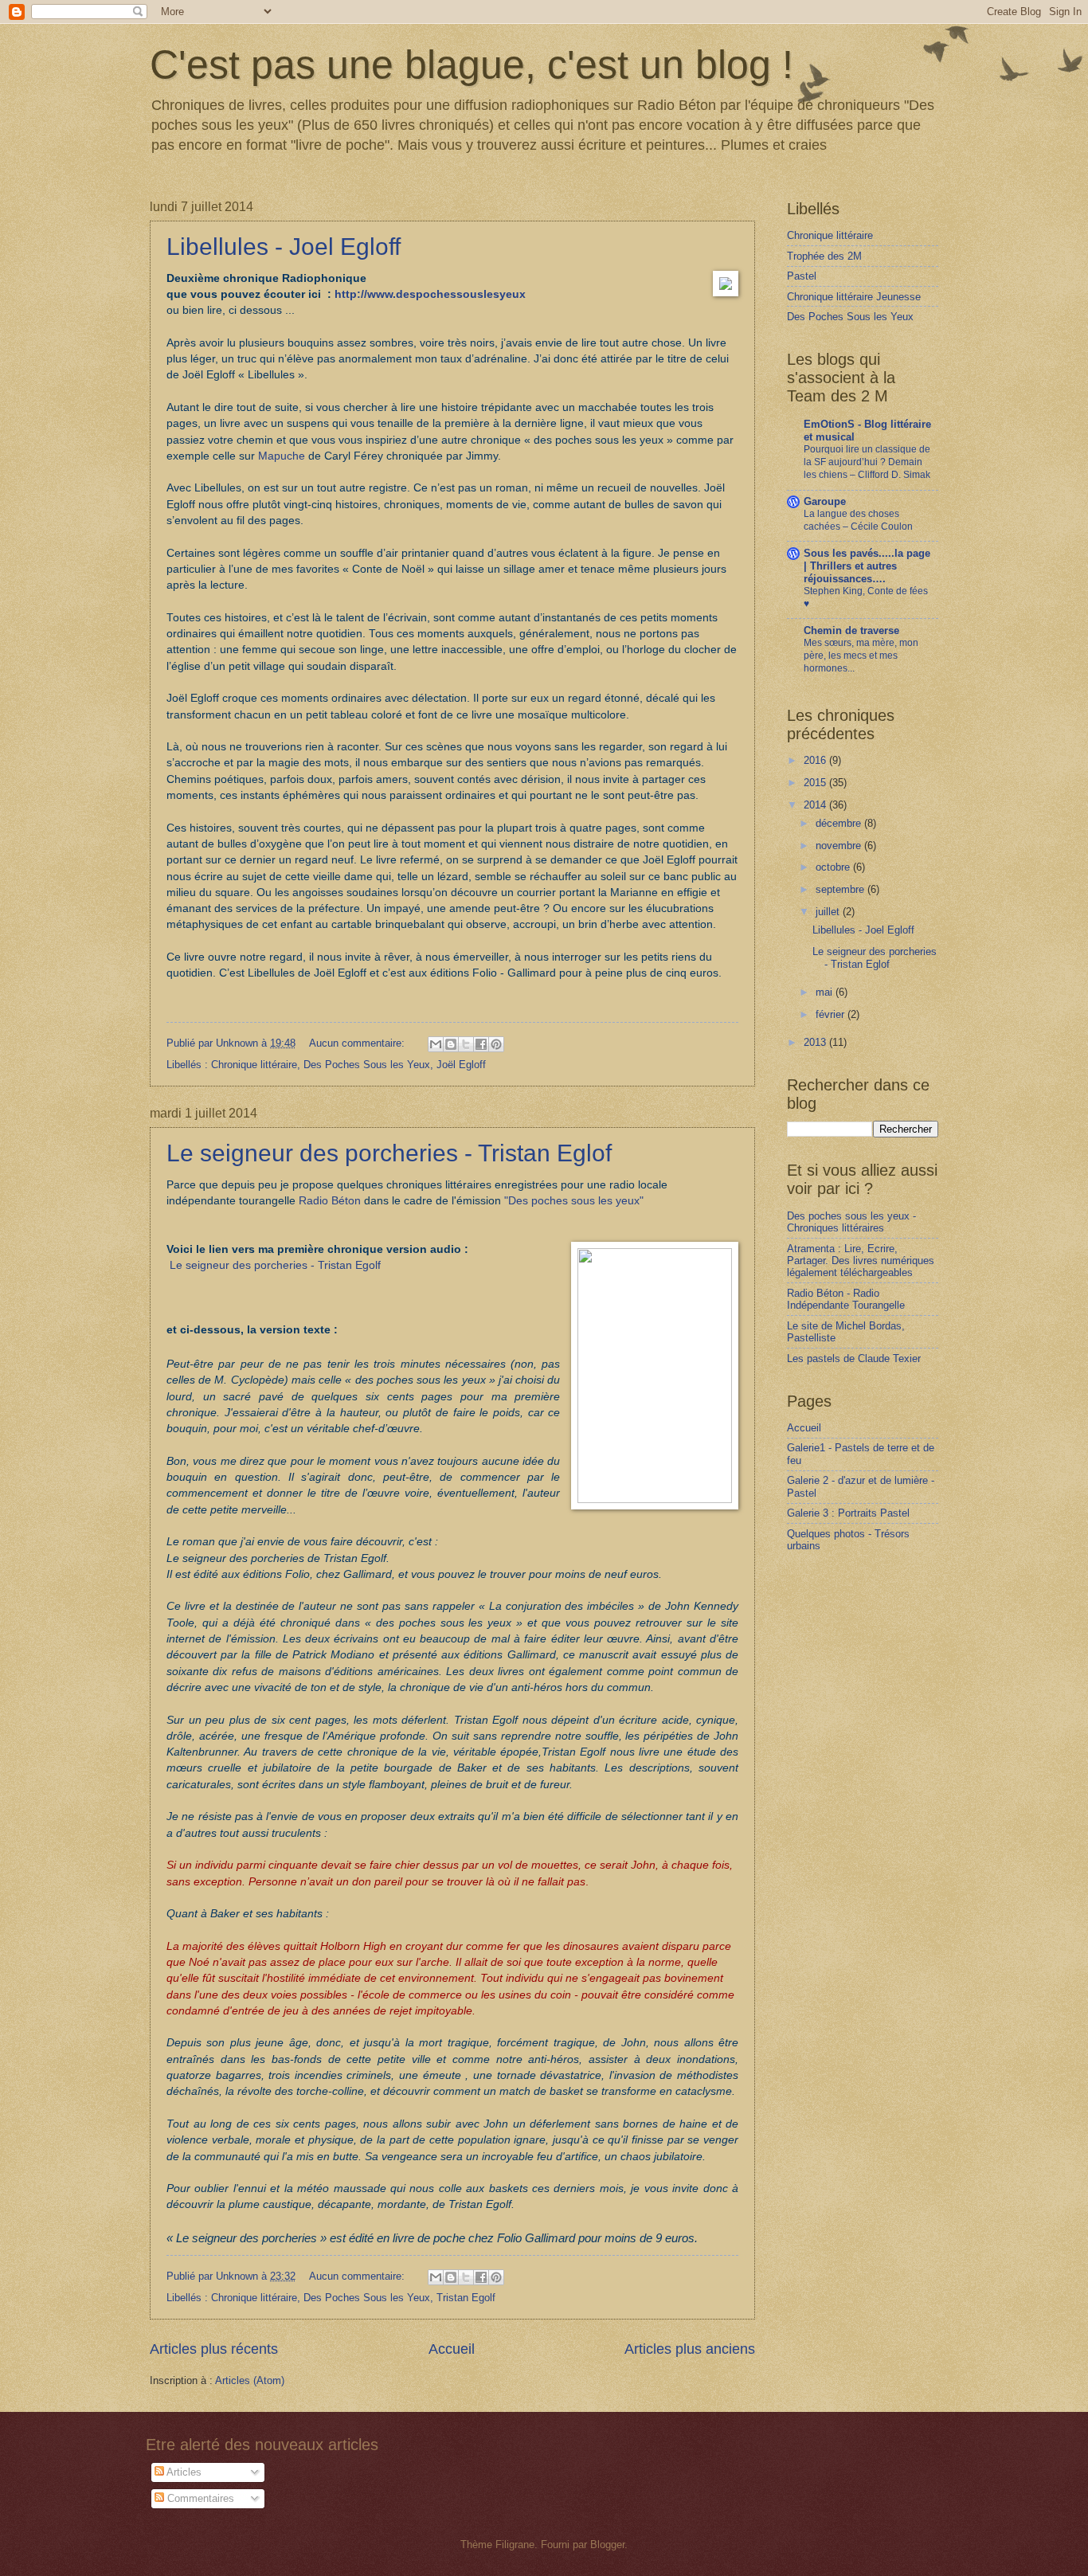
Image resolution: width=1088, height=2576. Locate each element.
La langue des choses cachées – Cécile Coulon (858, 520)
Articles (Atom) (250, 2380)
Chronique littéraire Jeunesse (854, 297)
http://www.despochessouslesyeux (430, 294)
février (832, 1014)
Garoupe (825, 501)
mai (826, 992)
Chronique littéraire (254, 1065)
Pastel (802, 276)
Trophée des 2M (824, 256)
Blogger (607, 2545)
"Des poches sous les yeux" (574, 1201)
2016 (816, 760)
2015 (816, 783)
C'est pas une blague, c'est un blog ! (472, 65)
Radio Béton (330, 1201)
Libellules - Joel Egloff (284, 247)
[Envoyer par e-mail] (436, 1044)
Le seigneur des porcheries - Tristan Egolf (275, 1265)
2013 (816, 1042)
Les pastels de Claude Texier (854, 1358)
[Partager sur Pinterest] (496, 1044)
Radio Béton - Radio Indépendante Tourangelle (846, 1299)
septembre (841, 889)
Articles (183, 2472)
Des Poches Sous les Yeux (367, 1065)
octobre (834, 867)
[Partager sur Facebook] (481, 1044)
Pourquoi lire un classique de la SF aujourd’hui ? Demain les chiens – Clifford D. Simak (867, 462)
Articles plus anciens (690, 2349)
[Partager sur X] (466, 1044)
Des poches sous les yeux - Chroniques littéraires (851, 1222)
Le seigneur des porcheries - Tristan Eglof (389, 1153)
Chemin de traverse (851, 630)
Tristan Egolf (466, 2298)
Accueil (452, 2349)
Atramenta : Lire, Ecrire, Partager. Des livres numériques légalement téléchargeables (861, 1261)
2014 (816, 805)
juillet (829, 912)
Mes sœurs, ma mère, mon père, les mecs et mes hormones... (861, 656)
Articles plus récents (214, 2349)
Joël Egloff (461, 1065)
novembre (840, 846)
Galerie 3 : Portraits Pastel (848, 1513)
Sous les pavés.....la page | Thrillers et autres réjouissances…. (867, 566)
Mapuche (282, 456)
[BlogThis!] (451, 1044)
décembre (840, 823)
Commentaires (199, 2498)
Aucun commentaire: (358, 1043)
